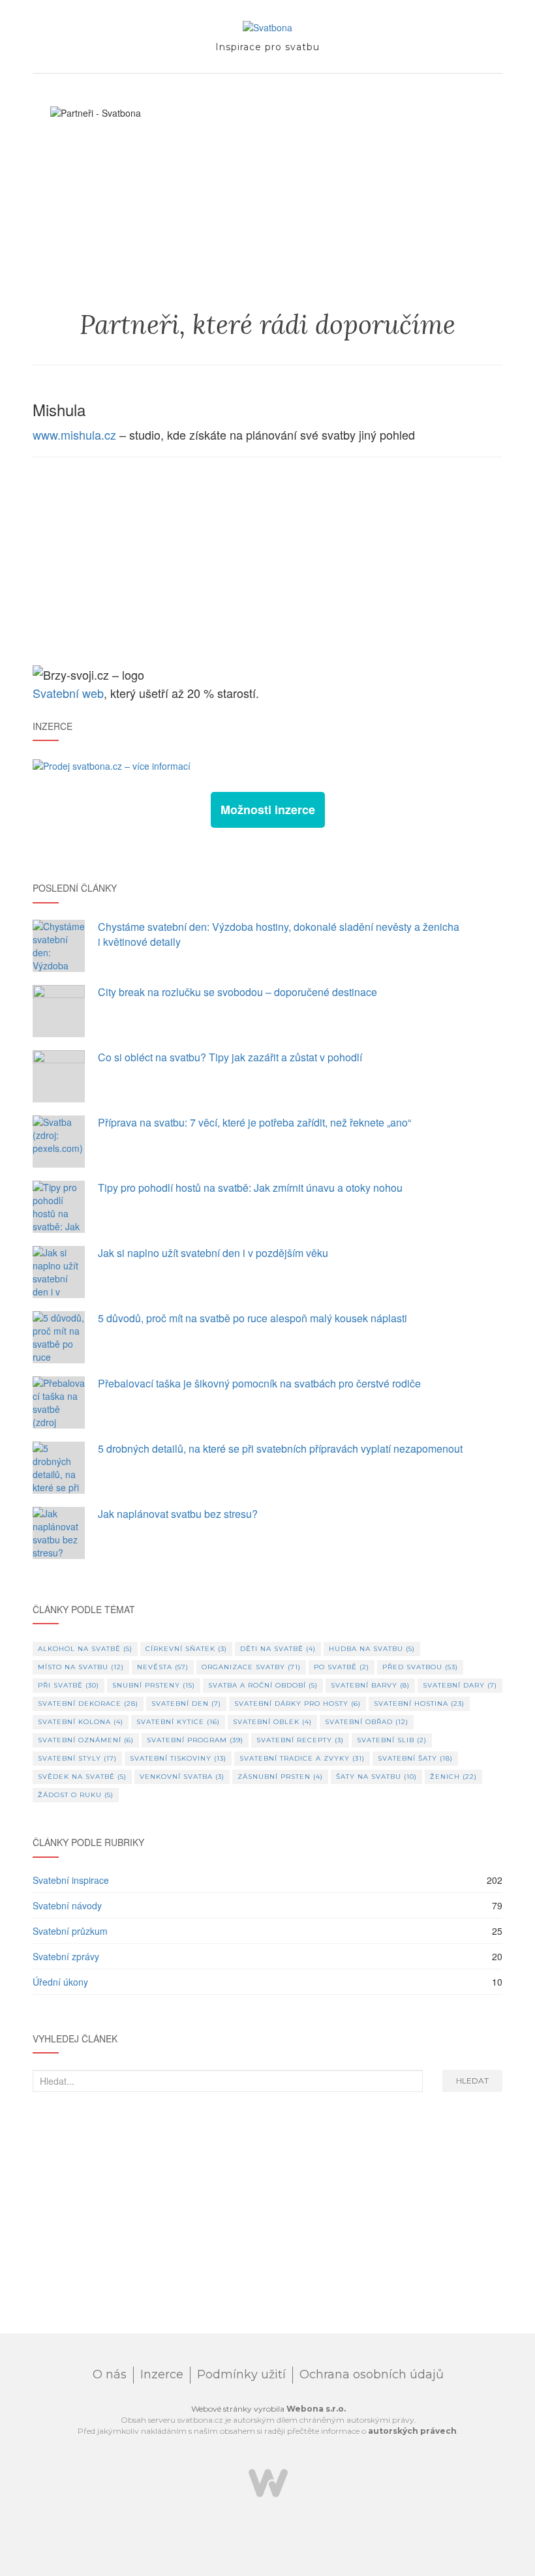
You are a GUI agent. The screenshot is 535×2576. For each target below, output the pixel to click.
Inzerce (162, 2374)
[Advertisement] (267, 562)
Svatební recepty (300, 1740)
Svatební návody (67, 1905)
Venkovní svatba (182, 1777)
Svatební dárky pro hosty (298, 1704)
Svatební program (195, 1740)
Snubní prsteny (154, 1685)
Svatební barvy (370, 1685)
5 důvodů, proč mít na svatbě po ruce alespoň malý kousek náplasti (252, 1318)
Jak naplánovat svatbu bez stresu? (178, 1514)
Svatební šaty (415, 1758)
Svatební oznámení (86, 1740)
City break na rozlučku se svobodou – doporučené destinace (237, 992)
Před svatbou (420, 1667)
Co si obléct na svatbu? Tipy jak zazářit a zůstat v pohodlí (230, 1057)
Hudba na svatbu (372, 1649)
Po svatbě (342, 1667)
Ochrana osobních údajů (372, 2374)
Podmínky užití (241, 2374)
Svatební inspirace (71, 1880)
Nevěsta (163, 1667)
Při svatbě (69, 1685)
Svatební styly (77, 1758)
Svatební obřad (367, 1722)
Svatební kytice (178, 1722)
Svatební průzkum (70, 1931)
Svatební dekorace (88, 1704)
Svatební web (68, 693)
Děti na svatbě (278, 1649)
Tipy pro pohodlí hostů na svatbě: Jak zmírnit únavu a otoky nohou (250, 1188)
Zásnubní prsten (280, 1777)
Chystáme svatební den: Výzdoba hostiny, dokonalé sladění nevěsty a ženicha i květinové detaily (279, 934)
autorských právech (412, 2431)
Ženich (453, 1777)
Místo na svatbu (81, 1667)
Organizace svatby (251, 1667)
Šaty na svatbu (376, 1777)
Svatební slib (392, 1740)
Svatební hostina (419, 1704)
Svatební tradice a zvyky (302, 1758)
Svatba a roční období (263, 1685)
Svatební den (186, 1704)
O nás (110, 2374)
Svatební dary (460, 1685)
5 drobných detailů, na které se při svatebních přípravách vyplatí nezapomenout (280, 1448)
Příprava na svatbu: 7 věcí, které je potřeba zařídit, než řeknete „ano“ (254, 1122)
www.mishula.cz (74, 434)
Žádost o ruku (76, 1795)
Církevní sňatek (186, 1649)
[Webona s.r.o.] (268, 2482)
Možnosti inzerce (268, 810)
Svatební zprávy (66, 1956)
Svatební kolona (81, 1722)
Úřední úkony (60, 1982)
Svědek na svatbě (82, 1777)
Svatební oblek (272, 1722)
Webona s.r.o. (316, 2409)
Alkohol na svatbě (85, 1649)
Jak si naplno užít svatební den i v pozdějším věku (213, 1253)
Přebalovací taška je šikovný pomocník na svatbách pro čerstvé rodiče (259, 1383)
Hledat (472, 2081)
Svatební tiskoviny (178, 1758)
